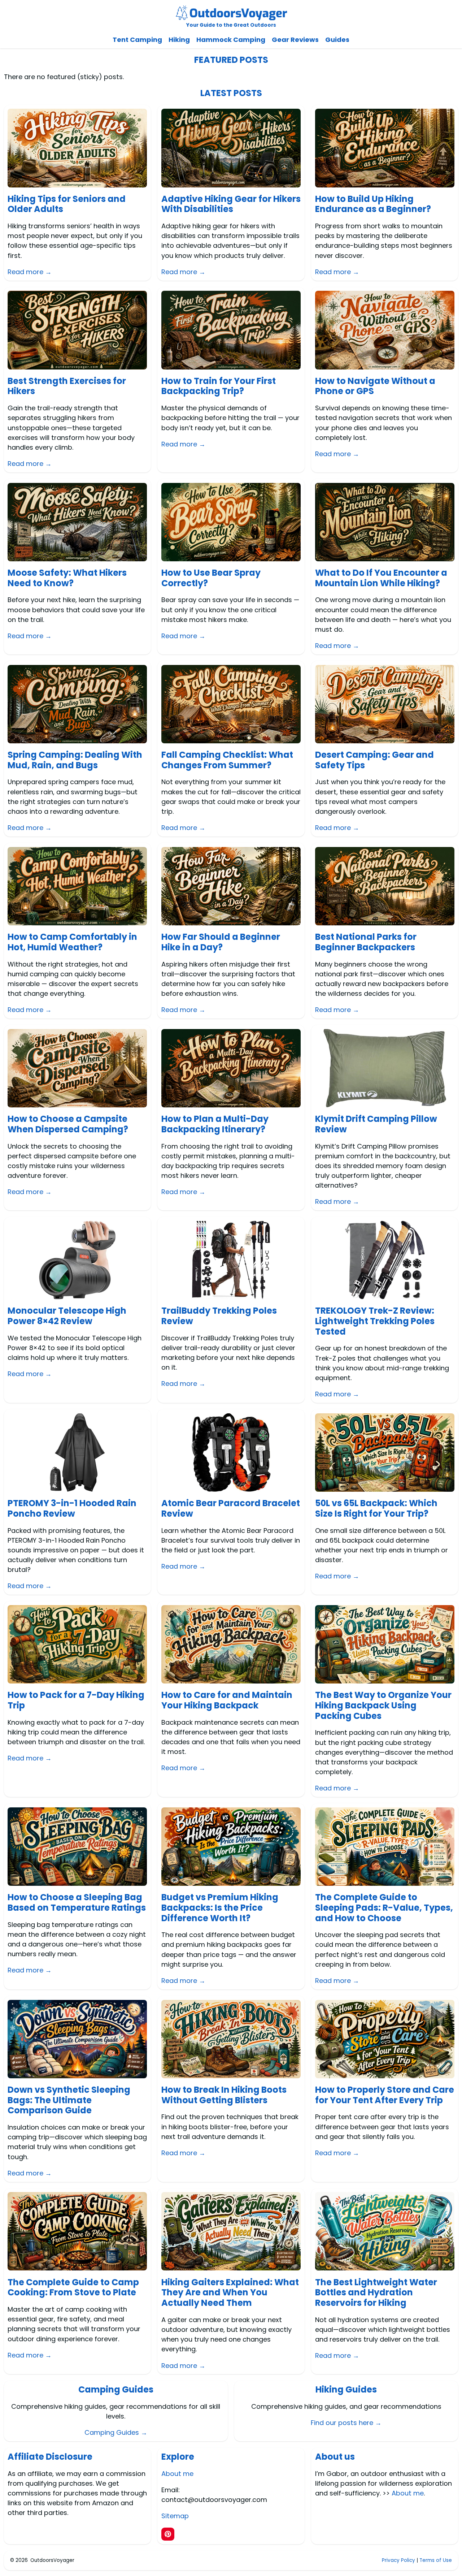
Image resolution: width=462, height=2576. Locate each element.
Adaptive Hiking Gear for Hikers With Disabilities (231, 204)
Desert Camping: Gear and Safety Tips (374, 760)
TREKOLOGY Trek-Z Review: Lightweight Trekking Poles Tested (375, 1321)
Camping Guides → (116, 2432)
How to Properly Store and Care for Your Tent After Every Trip (385, 2095)
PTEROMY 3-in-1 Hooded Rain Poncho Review (72, 1509)
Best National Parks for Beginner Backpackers (366, 942)
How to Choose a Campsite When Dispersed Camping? (68, 1124)
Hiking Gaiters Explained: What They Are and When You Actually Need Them (230, 2293)
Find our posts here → (346, 2423)
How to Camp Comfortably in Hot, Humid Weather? (72, 942)
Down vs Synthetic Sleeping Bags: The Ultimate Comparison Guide (69, 2100)
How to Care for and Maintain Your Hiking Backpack (227, 1700)
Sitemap (175, 2516)
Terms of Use (436, 2560)
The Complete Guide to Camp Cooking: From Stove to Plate (73, 2288)
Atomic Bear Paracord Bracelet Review (231, 1509)
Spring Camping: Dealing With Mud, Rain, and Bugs (75, 760)
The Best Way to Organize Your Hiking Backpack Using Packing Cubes (383, 1706)
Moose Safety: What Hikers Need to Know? (67, 578)
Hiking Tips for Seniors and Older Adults (67, 204)
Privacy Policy (398, 2560)
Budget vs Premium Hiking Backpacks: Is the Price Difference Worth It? (220, 1908)
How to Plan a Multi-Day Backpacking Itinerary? (215, 1124)
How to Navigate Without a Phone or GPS (375, 386)
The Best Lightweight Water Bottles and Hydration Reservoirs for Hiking (376, 2293)
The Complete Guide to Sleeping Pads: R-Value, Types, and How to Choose (384, 1908)
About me (177, 2474)
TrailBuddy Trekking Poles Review (219, 1316)
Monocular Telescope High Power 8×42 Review (67, 1316)
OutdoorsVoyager (52, 2560)
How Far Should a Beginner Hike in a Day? (221, 942)
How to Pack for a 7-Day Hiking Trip (76, 1700)
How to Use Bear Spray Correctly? (211, 578)
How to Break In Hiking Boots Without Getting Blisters (224, 2095)
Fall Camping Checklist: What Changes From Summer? (227, 760)
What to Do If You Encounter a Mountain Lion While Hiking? (381, 578)
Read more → (30, 272)
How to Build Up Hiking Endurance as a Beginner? (373, 204)
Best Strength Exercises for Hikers (67, 386)
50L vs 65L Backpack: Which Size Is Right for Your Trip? (376, 1509)
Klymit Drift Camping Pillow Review (376, 1124)
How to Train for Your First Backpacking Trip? (219, 386)
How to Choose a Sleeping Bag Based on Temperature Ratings (77, 1903)
